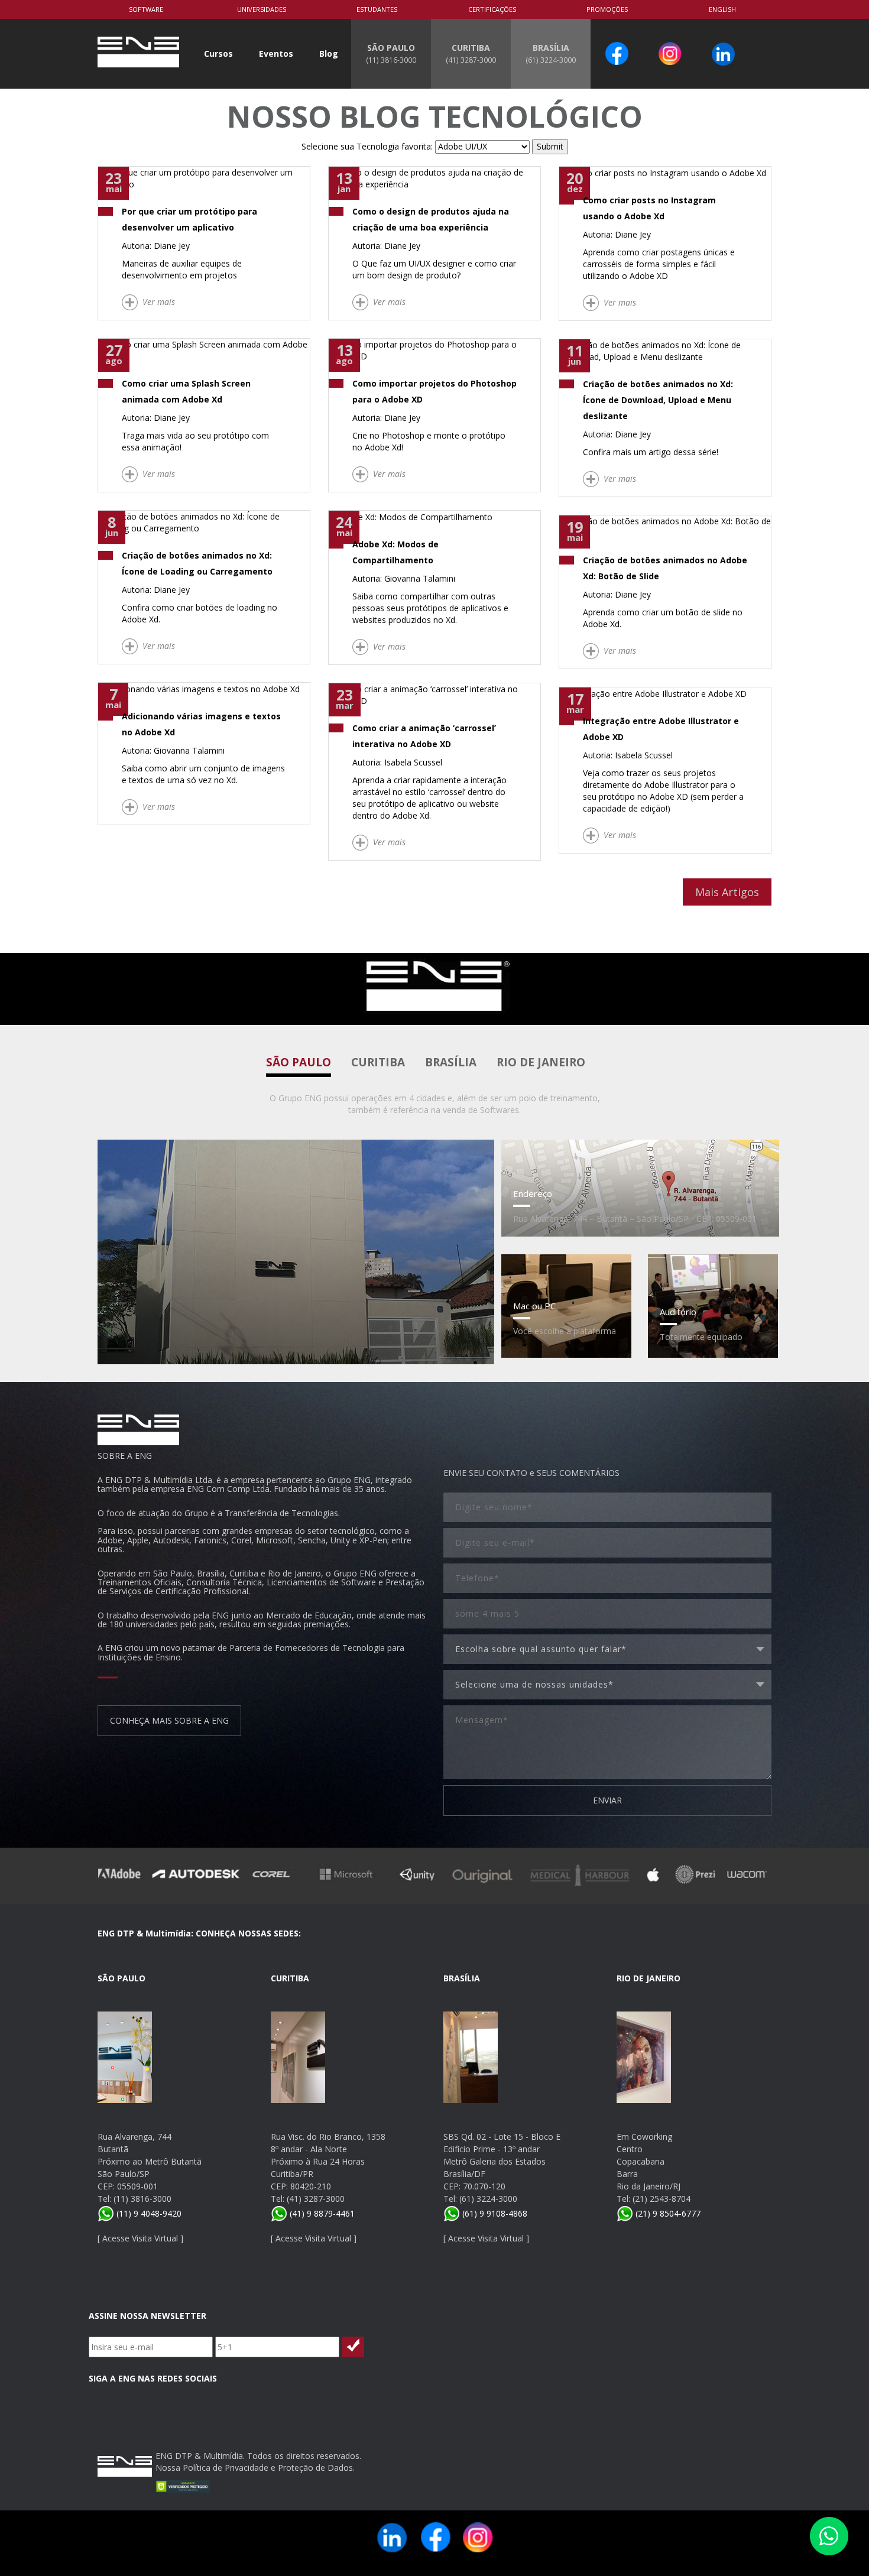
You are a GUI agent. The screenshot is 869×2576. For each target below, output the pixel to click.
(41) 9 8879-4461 (321, 2213)
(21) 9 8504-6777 (667, 2213)
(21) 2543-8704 (662, 2199)
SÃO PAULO (391, 53)
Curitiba (378, 1062)
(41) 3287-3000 (316, 2199)
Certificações (492, 9)
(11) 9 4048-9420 (148, 2213)
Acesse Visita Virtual (140, 2238)
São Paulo (299, 1062)
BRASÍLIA (551, 53)
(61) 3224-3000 (488, 2199)
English (722, 9)
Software (146, 9)
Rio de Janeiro (541, 1062)
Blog (329, 53)
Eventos (276, 53)
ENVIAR (607, 1800)
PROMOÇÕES (607, 9)
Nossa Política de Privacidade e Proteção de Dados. (255, 2468)
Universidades (262, 9)
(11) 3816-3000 (142, 2199)
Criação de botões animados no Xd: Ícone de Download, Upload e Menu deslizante (658, 400)
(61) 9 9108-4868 (494, 2213)
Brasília (451, 1062)
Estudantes (377, 9)
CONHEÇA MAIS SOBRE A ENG (169, 1720)
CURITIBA (471, 53)
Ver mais (159, 302)
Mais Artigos (727, 892)
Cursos (218, 53)
